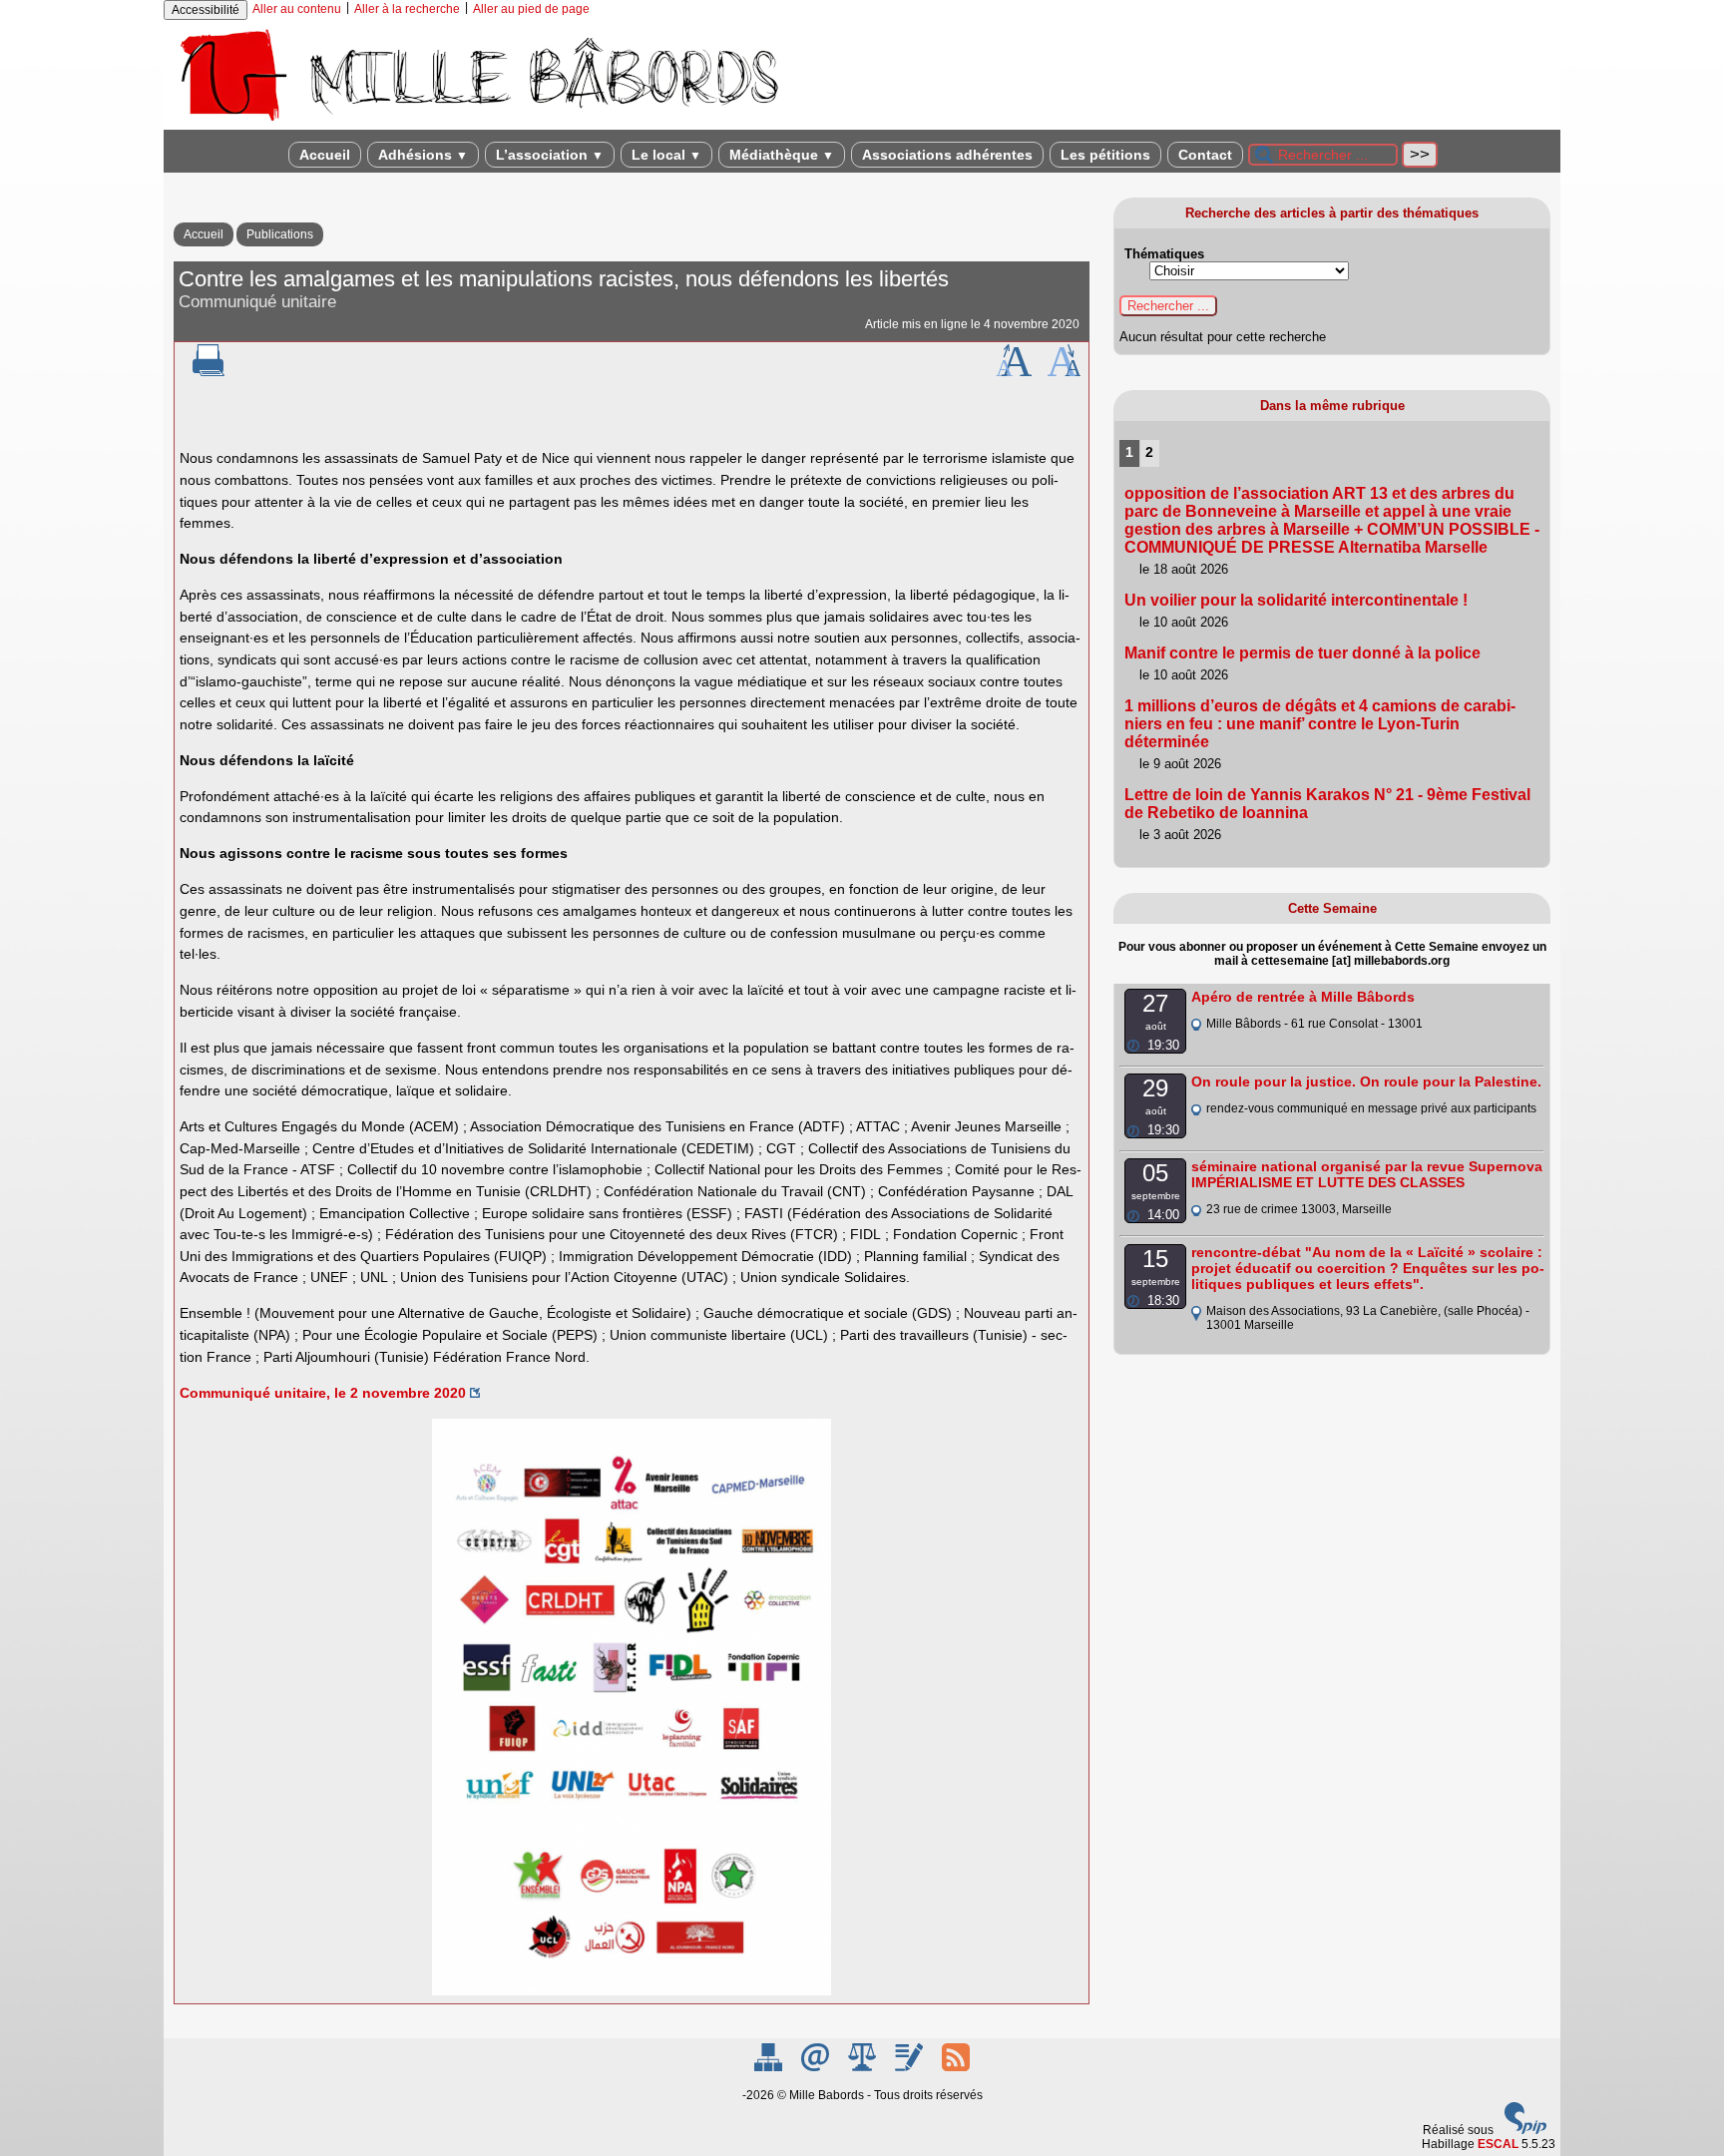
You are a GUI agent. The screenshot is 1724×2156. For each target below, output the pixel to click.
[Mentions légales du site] (863, 2067)
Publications (280, 234)
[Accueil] (478, 123)
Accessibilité (206, 10)
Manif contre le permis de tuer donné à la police (1302, 653)
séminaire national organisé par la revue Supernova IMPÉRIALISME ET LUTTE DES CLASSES (1367, 1174)
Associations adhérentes (947, 155)
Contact (1205, 155)
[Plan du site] (770, 2067)
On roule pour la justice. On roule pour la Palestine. (1366, 1081)
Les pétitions (1105, 155)
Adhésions (423, 155)
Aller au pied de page (531, 9)
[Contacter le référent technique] (817, 2067)
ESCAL (1498, 2144)
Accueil (325, 155)
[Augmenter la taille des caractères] (1014, 372)
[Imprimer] (209, 372)
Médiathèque (782, 155)
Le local (666, 155)
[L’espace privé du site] (910, 2067)
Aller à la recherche (407, 9)
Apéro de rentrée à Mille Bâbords (1303, 997)
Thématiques (1164, 254)
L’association (550, 155)
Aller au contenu (297, 9)
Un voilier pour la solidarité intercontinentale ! (1296, 600)
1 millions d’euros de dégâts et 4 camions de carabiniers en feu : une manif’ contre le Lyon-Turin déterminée (1320, 724)
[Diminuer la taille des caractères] (1064, 372)
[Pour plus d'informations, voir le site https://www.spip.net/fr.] (1525, 2130)
